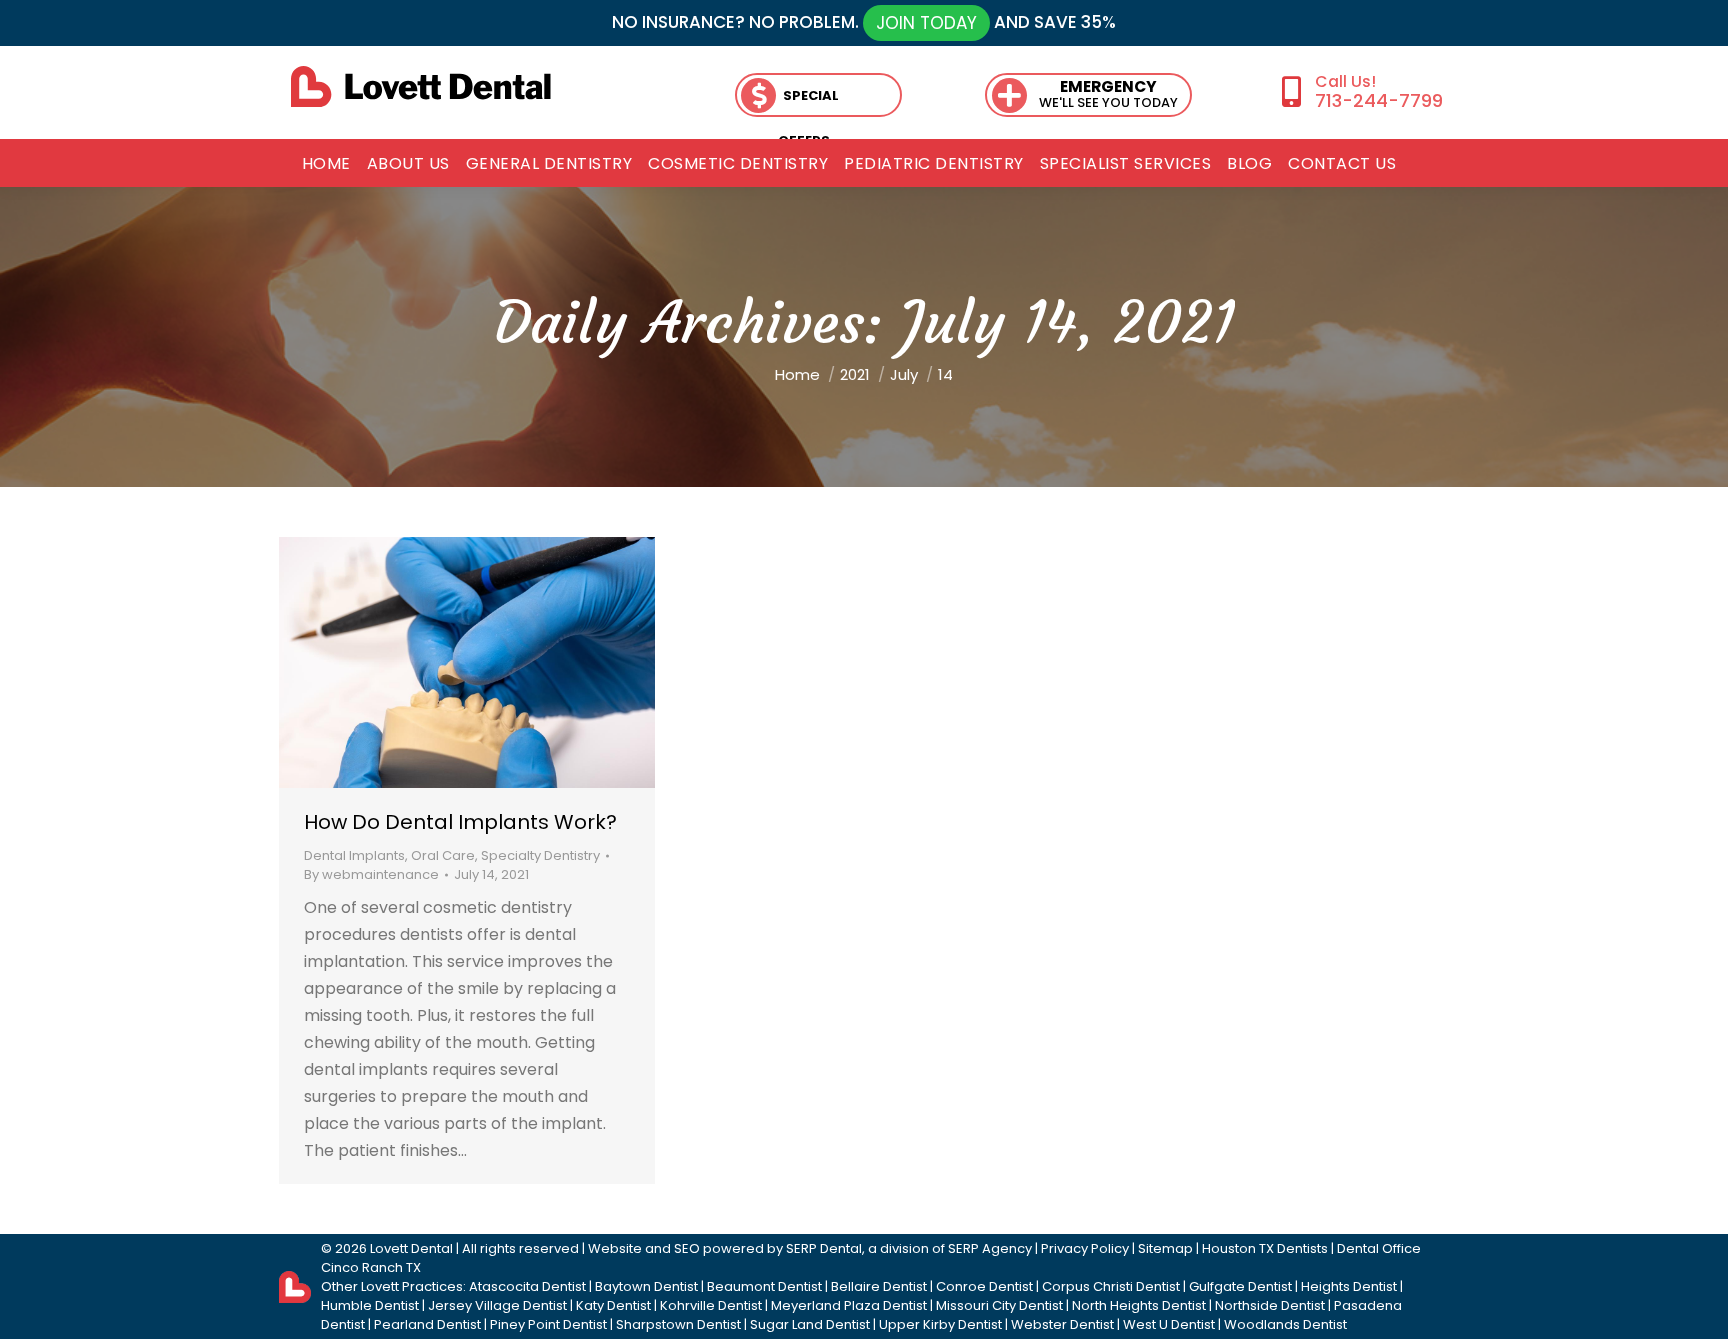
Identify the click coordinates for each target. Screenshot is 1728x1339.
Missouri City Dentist (999, 1305)
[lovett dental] (421, 86)
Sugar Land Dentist (810, 1324)
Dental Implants (354, 855)
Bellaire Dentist (879, 1286)
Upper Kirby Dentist (940, 1324)
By (371, 874)
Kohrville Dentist (711, 1305)
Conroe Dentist (984, 1286)
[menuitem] (326, 164)
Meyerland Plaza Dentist (849, 1305)
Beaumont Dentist (764, 1286)
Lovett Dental (411, 1248)
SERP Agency (990, 1248)
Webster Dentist (1062, 1324)
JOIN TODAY (926, 23)
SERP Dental (824, 1248)
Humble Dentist (370, 1305)
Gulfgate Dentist (1240, 1286)
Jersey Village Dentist (497, 1305)
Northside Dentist (1270, 1305)
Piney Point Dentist (548, 1324)
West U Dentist (1169, 1324)
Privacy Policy (1085, 1248)
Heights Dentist (1349, 1286)
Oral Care (443, 855)
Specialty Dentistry (540, 855)
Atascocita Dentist (527, 1286)
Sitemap (1165, 1248)
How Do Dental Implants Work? (460, 822)
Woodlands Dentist (1285, 1324)
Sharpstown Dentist (678, 1324)
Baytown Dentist (646, 1286)
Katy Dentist (613, 1305)
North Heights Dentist (1139, 1305)
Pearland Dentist (427, 1324)
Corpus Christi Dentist (1111, 1286)
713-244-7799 (1378, 100)
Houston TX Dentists (1265, 1248)
